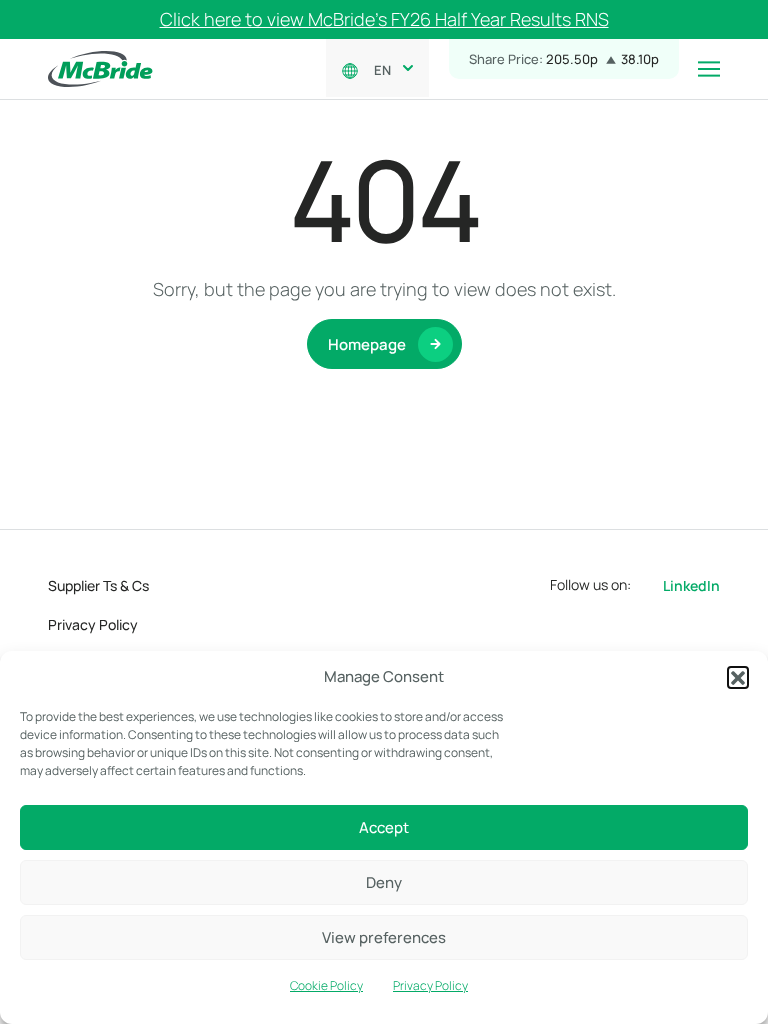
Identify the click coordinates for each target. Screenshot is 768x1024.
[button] (738, 677)
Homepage (367, 344)
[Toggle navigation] (709, 69)
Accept (384, 827)
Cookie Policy (326, 985)
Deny (384, 882)
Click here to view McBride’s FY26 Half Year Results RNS (384, 19)
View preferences (384, 937)
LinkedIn (691, 585)
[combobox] (389, 68)
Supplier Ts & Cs (98, 585)
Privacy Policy (430, 985)
